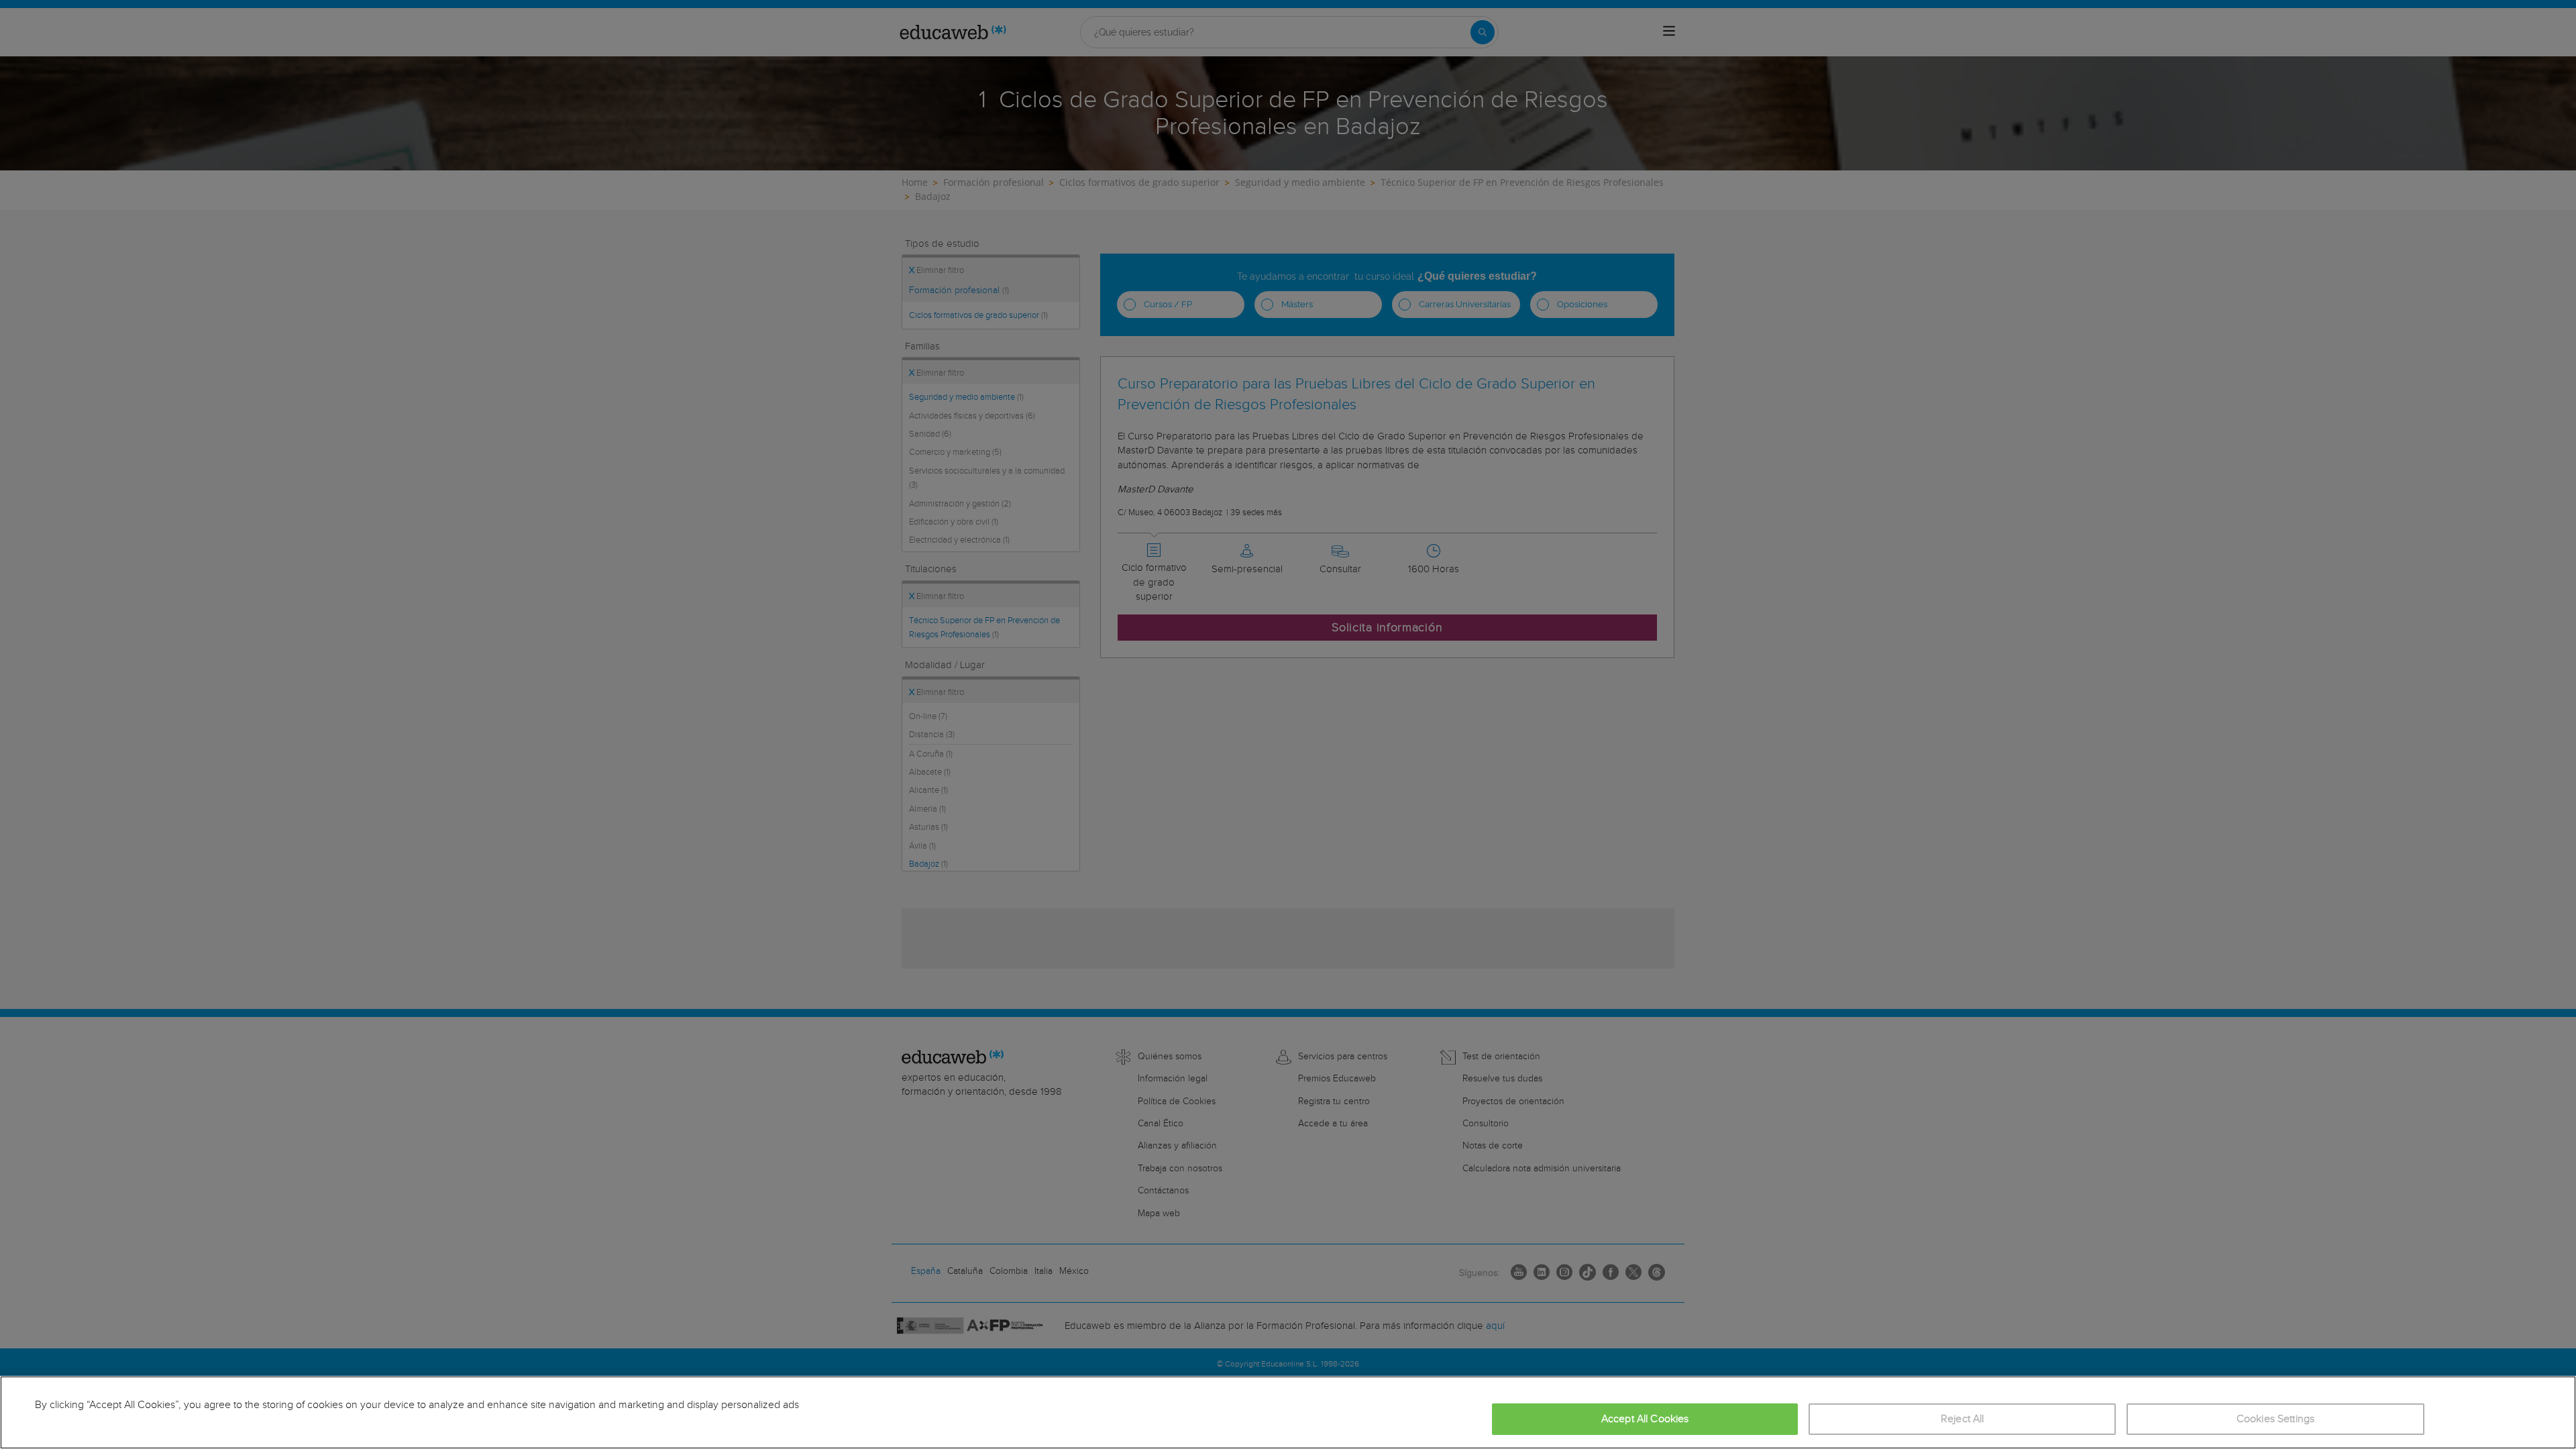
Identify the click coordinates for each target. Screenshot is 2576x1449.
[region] (1288, 1412)
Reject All (1963, 1419)
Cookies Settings (2276, 1419)
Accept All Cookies (1645, 1419)
